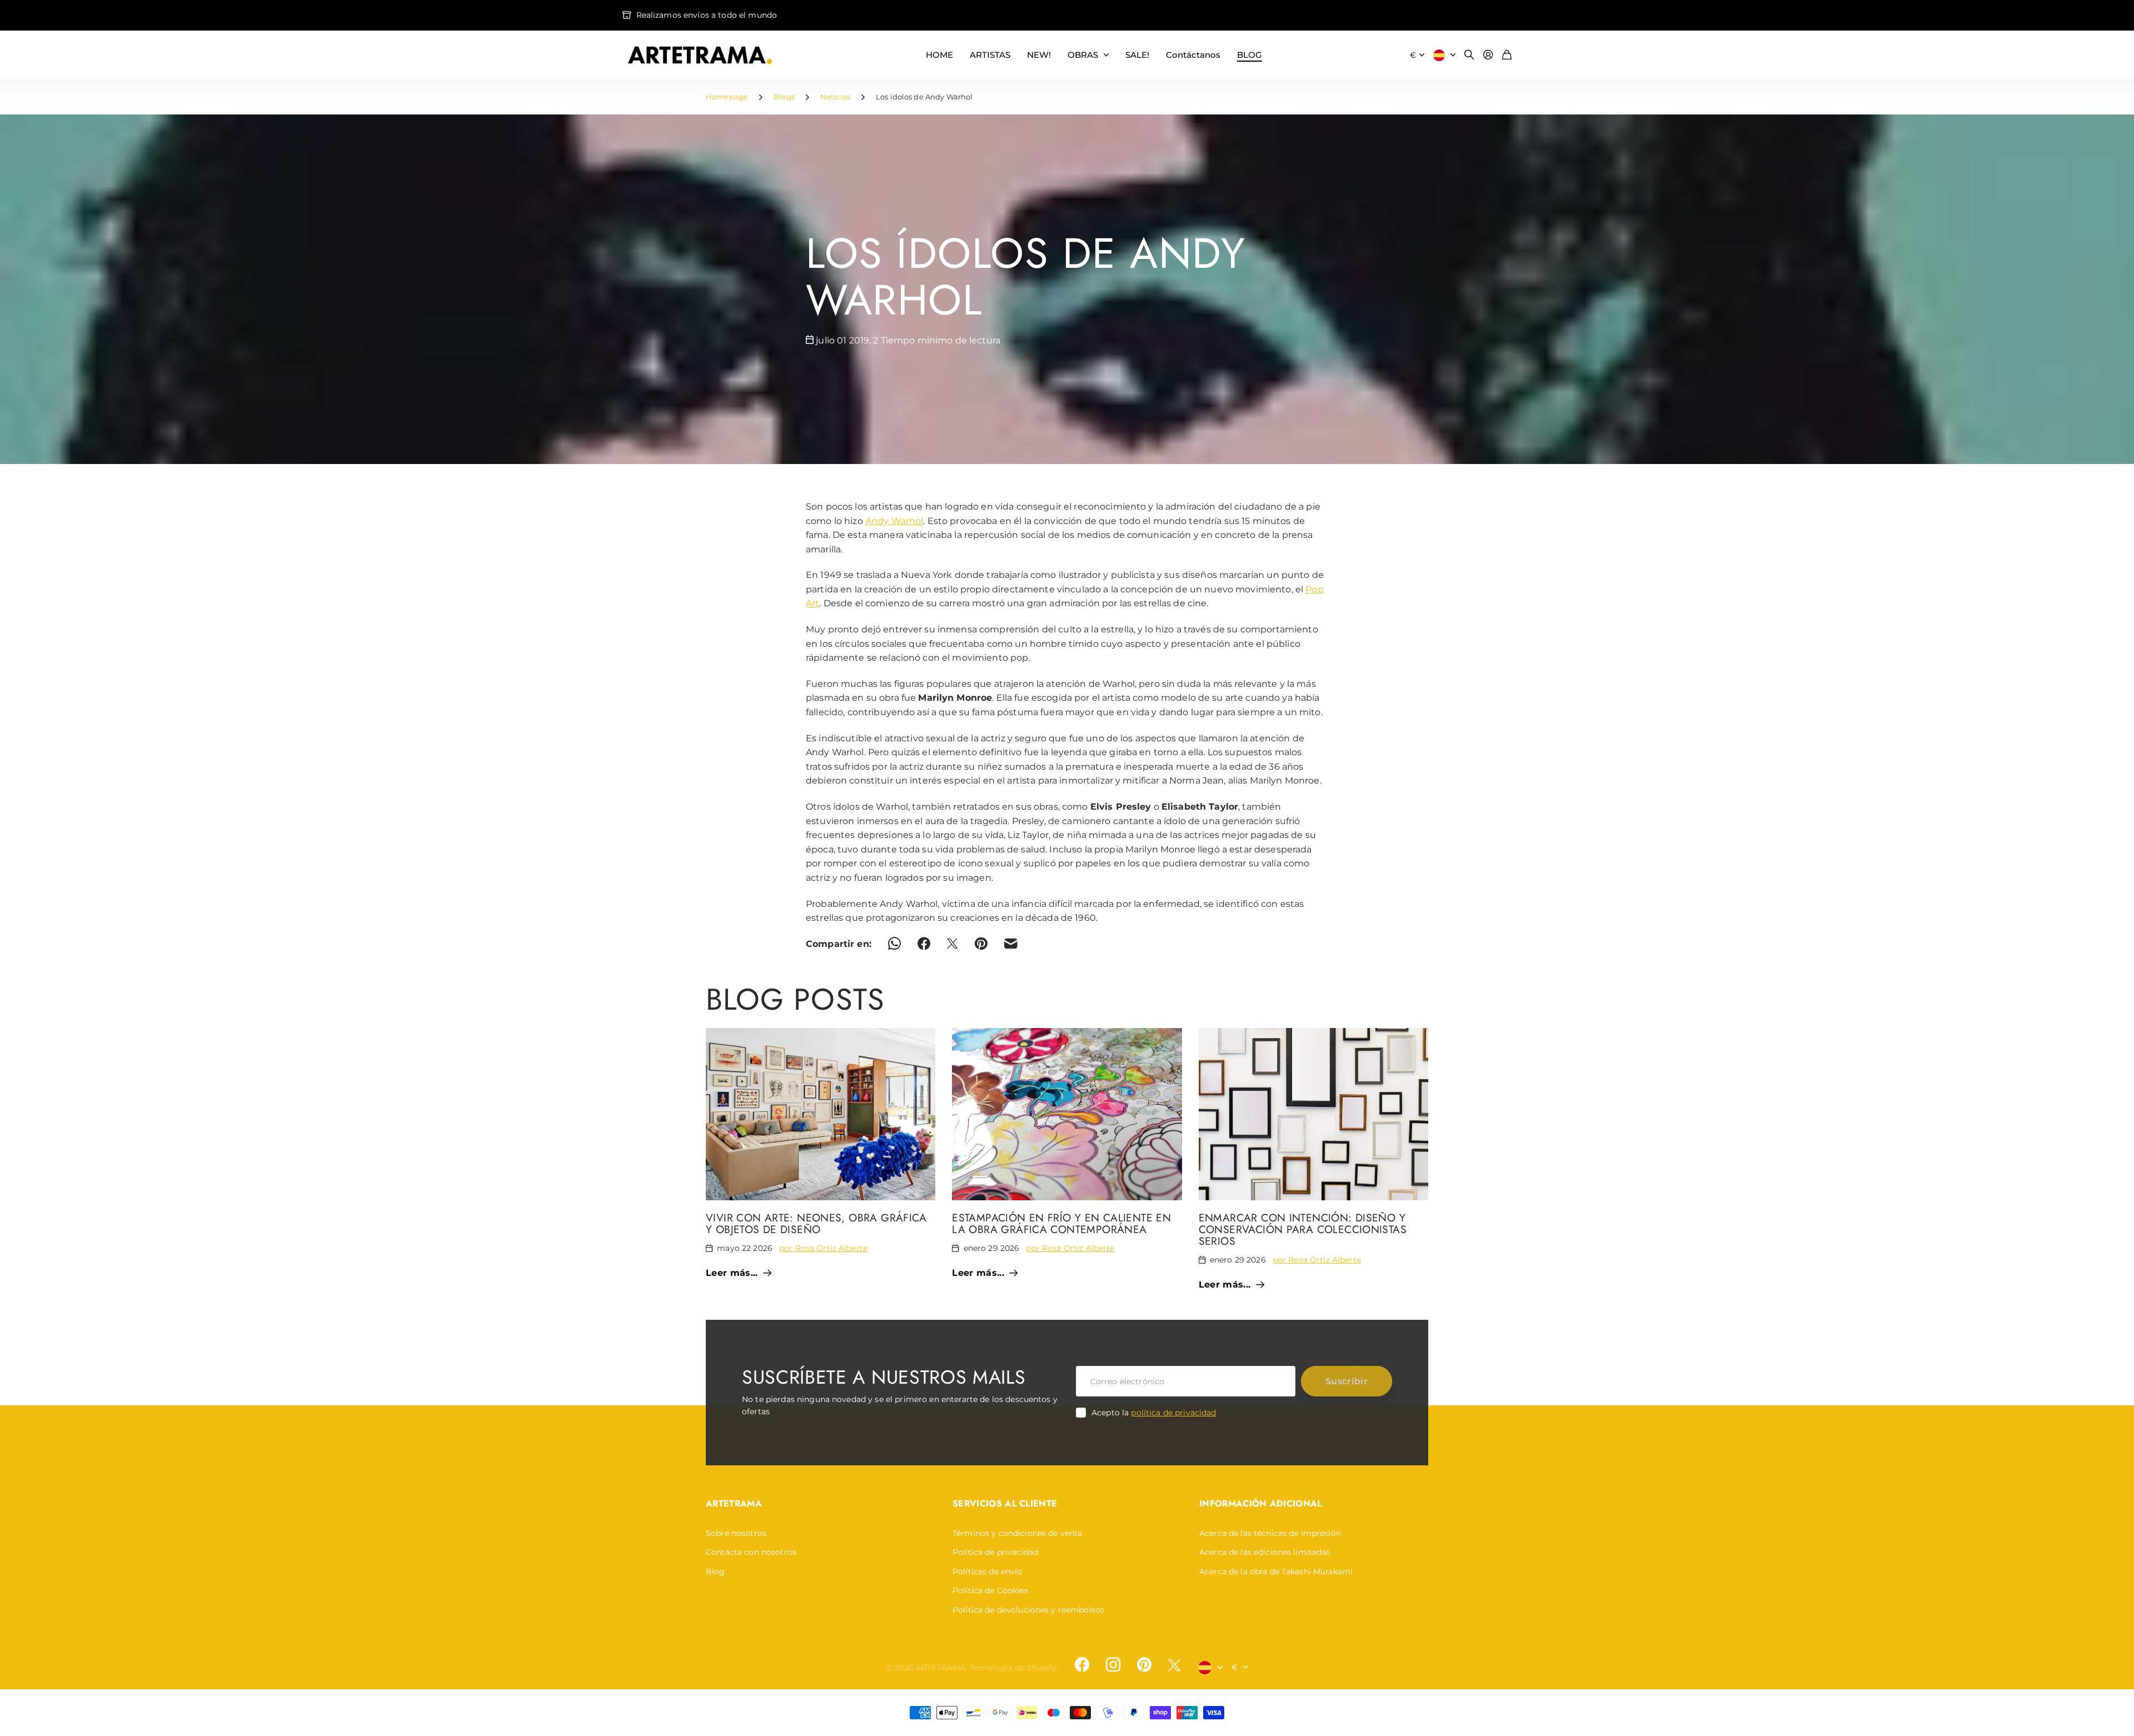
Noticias (835, 97)
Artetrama (734, 1503)
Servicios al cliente (1005, 1503)
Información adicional (1261, 1503)
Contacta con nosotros (751, 1552)
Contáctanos (1193, 55)
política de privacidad (1173, 1413)
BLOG (1250, 55)
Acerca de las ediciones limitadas (1265, 1552)
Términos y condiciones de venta (1017, 1533)
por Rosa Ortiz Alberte (823, 1248)
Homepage (727, 97)
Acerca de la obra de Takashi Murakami (1276, 1572)
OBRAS (1083, 55)
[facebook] (1082, 1665)
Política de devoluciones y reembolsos (1028, 1610)
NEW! (1039, 55)
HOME (939, 55)
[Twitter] (1174, 1665)
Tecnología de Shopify (1013, 1668)
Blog (716, 1572)
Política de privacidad (995, 1552)
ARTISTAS (990, 55)
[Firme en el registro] (1488, 55)
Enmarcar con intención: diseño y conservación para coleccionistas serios (1303, 1229)
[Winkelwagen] (1507, 55)
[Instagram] (1113, 1665)
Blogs (784, 97)
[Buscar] (1469, 55)
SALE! (1137, 55)
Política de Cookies (990, 1590)
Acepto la (1154, 1413)
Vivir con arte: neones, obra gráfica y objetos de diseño (816, 1223)
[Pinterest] (1144, 1665)
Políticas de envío (988, 1572)
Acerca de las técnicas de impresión (1270, 1533)
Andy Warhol (894, 521)
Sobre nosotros (736, 1533)
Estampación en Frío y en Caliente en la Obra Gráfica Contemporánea (1061, 1223)
